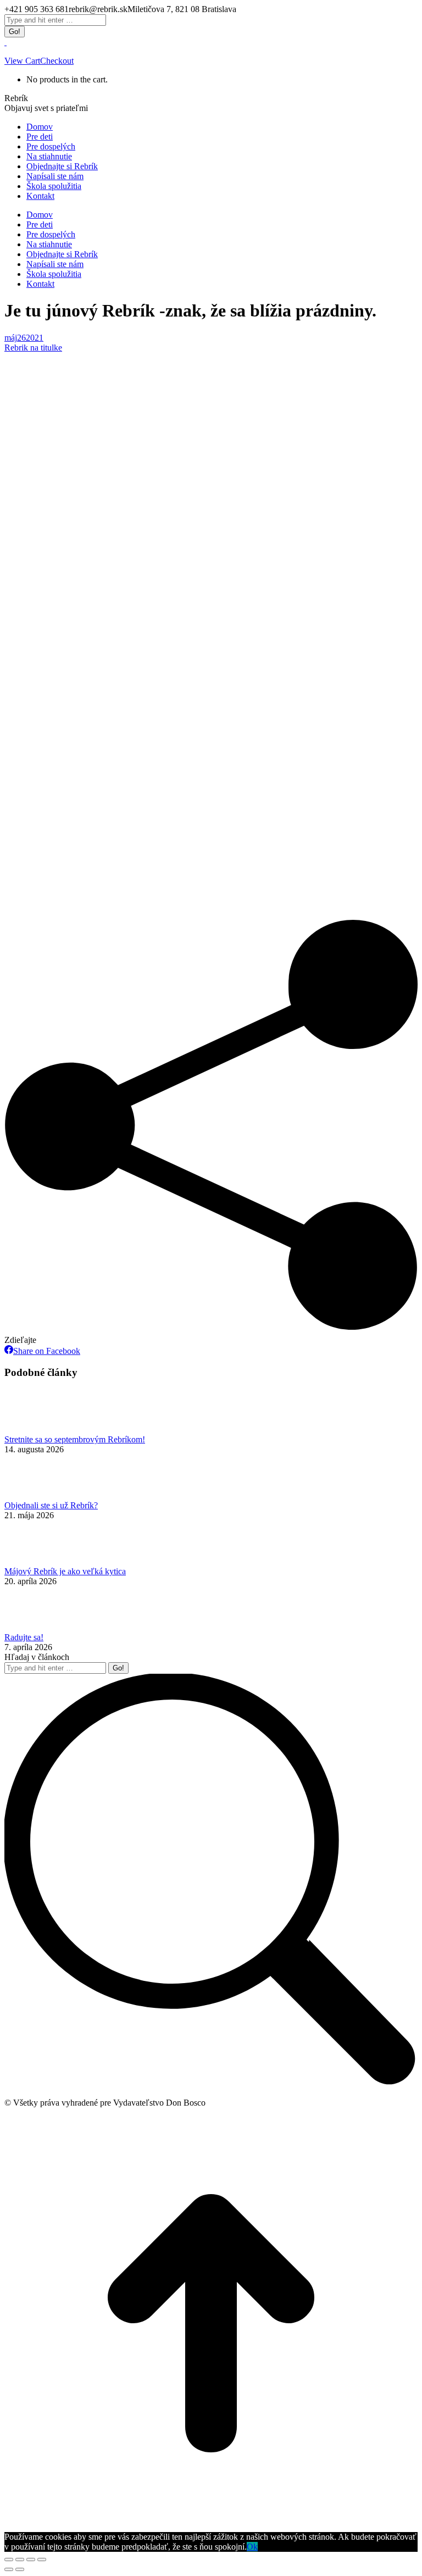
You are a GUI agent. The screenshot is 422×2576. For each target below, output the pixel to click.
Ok (252, 2547)
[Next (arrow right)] (20, 2569)
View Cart (22, 61)
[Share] (20, 2560)
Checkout (57, 61)
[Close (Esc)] (9, 2560)
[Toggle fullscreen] (31, 2560)
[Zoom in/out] (42, 2560)
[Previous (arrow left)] (9, 2569)
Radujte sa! (24, 1637)
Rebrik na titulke (33, 348)
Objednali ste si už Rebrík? (51, 1505)
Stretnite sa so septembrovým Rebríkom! (75, 1439)
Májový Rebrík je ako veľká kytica (65, 1571)
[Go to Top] (211, 2527)
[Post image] (35, 1429)
